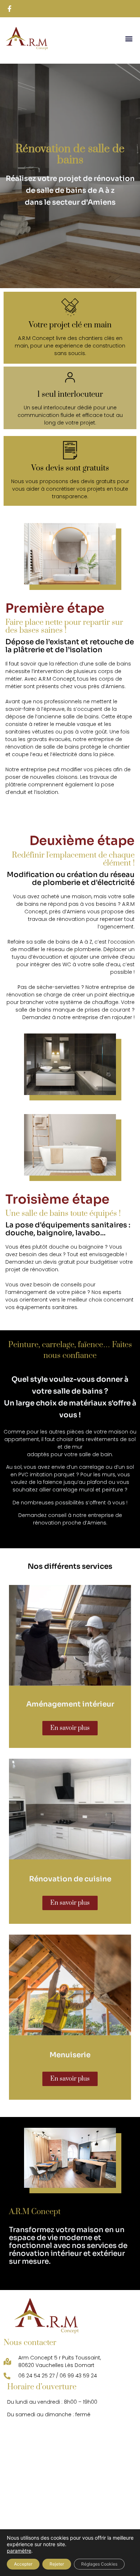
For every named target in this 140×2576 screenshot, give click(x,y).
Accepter (23, 2564)
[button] (129, 39)
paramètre (19, 2551)
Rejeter (57, 2564)
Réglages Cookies (99, 2564)
